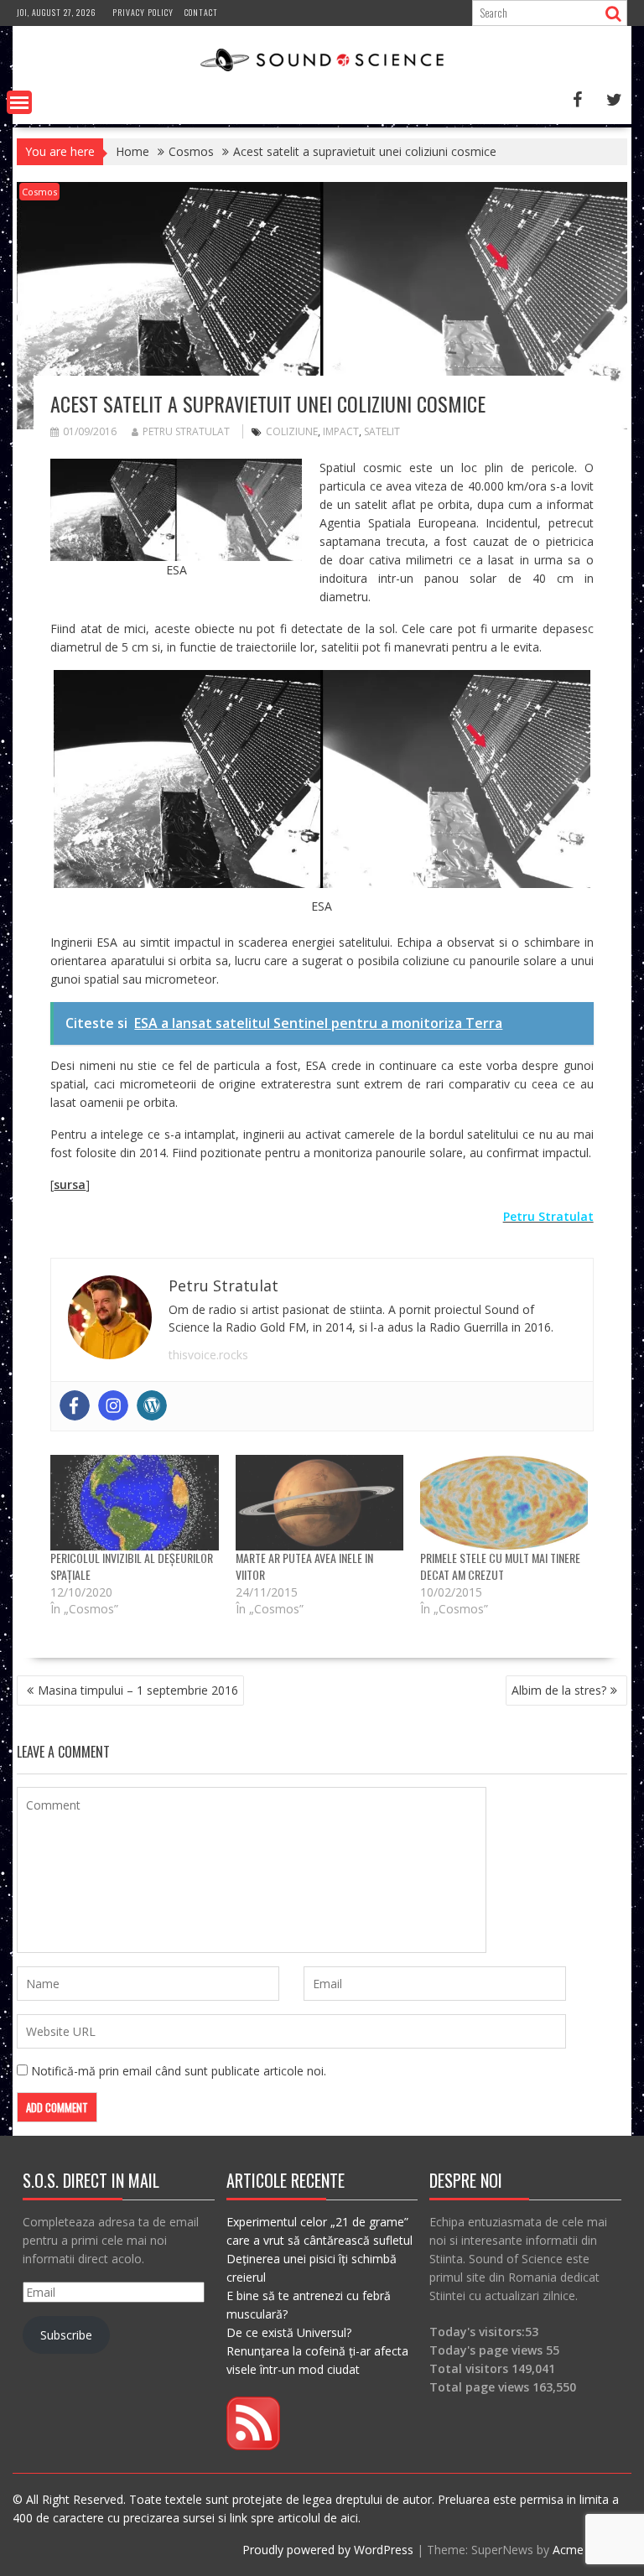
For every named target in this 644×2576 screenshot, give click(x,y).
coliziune (292, 431)
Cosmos (39, 192)
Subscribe (66, 2335)
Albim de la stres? (559, 1690)
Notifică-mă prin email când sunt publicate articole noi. (179, 2071)
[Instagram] (113, 1405)
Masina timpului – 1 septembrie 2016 (138, 1690)
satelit (382, 431)
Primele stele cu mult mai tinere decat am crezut (500, 1566)
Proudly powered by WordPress (328, 2550)
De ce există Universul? (289, 2332)
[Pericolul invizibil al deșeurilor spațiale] (134, 1503)
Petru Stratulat (186, 431)
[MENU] (19, 102)
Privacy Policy (143, 12)
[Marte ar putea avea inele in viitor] (319, 1503)
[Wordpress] (152, 1405)
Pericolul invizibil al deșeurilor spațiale (132, 1566)
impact (341, 431)
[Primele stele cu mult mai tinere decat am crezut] (504, 1503)
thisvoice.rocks (208, 1355)
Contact (201, 12)
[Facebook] (75, 1405)
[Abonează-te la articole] (253, 2446)
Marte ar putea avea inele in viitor (304, 1566)
